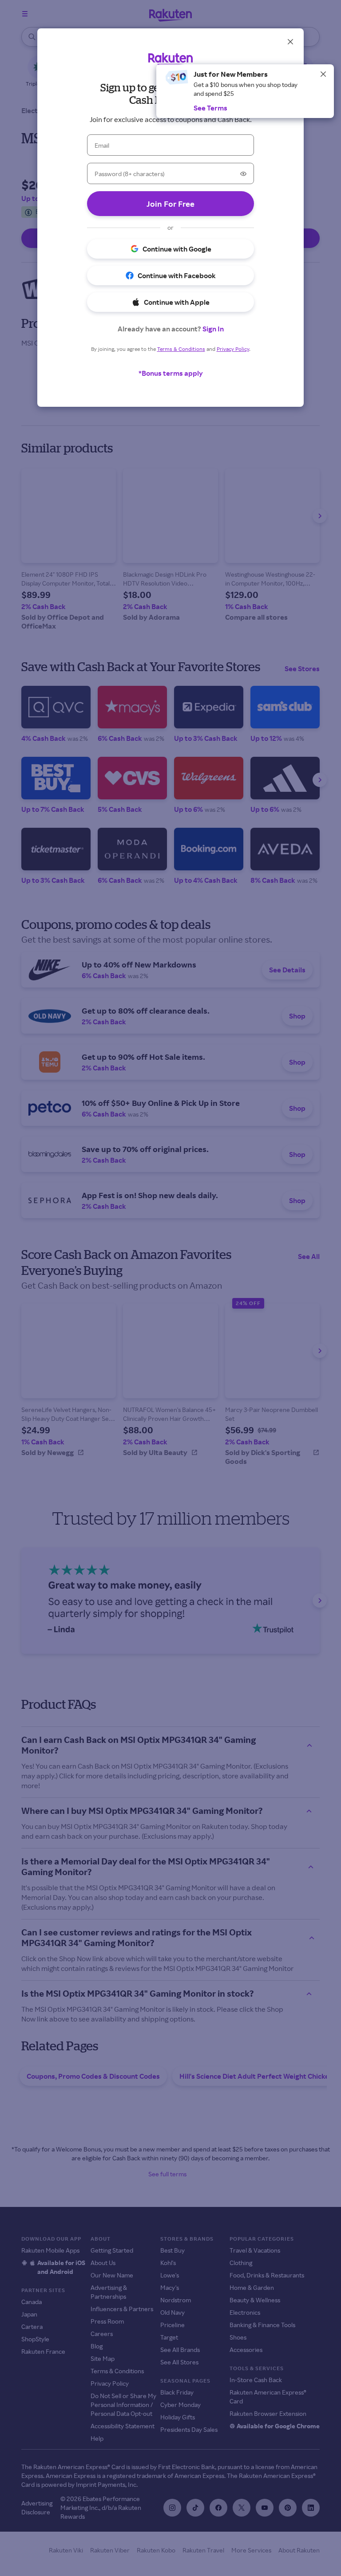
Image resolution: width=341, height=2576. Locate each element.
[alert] (245, 91)
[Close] (323, 74)
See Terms (210, 108)
